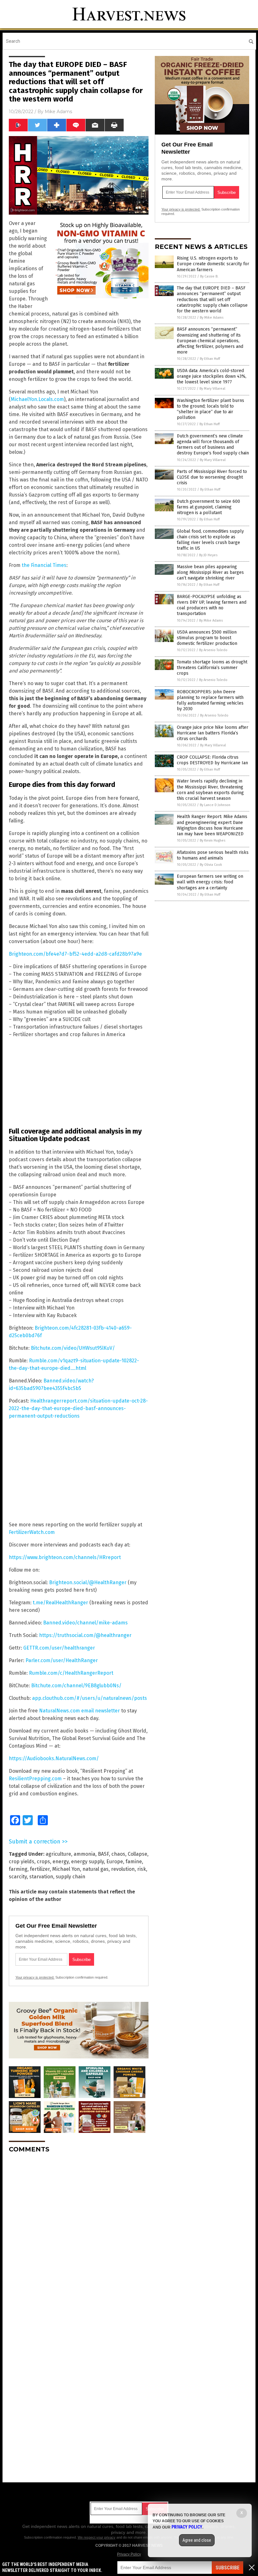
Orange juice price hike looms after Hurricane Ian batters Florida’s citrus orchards (213, 733)
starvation (41, 1877)
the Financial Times (44, 565)
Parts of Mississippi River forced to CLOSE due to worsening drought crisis (212, 477)
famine (134, 1862)
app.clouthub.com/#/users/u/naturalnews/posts (90, 1698)
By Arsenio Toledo (213, 650)
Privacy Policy (129, 2554)
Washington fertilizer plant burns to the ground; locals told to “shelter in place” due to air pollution (210, 409)
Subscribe (227, 2568)
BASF (103, 1854)
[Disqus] (79, 2237)
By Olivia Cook (211, 865)
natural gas (95, 1869)
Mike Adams (58, 112)
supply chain (70, 1877)
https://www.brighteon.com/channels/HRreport (65, 1557)
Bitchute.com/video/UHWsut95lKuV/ (73, 1348)
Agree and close (197, 2540)
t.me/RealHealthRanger (60, 1603)
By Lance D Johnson (215, 805)
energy (61, 1862)
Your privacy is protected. (35, 1977)
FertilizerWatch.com (32, 1532)
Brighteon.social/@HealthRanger (88, 1582)
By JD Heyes (208, 555)
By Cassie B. (209, 276)
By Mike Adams (212, 318)
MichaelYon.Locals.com (37, 399)
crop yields (22, 1862)
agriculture (58, 1854)
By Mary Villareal (212, 389)
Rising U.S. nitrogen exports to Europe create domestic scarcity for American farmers (213, 264)
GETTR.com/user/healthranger (59, 1648)
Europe (115, 1862)
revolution (123, 1869)
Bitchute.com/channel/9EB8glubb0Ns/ (76, 1686)
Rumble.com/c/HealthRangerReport (71, 1673)
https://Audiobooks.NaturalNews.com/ (54, 1758)
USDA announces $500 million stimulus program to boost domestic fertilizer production (207, 638)
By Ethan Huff (210, 359)
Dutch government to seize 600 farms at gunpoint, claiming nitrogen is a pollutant (208, 507)
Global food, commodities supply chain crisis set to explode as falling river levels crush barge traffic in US (210, 540)
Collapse (137, 1854)
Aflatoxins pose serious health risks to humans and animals (213, 855)
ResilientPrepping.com (35, 1779)
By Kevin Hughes (213, 840)
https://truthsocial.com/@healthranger (85, 1635)
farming (18, 1869)
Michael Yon (66, 1869)
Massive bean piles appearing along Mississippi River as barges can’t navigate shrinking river (210, 572)
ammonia (84, 1854)
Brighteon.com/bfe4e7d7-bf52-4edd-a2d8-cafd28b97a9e (75, 954)
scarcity (18, 1877)
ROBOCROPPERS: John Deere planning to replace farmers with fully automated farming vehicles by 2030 (210, 700)
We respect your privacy (97, 2537)
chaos (118, 1854)
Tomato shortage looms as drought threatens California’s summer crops (212, 668)
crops (43, 1862)
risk (142, 1869)
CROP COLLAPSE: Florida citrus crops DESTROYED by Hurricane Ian (212, 760)
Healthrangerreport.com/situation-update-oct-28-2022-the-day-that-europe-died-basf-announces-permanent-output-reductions (78, 1408)
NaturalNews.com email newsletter (79, 1711)
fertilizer (40, 1869)
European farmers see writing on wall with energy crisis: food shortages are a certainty (210, 882)
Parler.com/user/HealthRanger (62, 1660)
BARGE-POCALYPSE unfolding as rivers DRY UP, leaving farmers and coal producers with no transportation (212, 605)
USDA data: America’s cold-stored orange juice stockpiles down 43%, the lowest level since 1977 (212, 376)
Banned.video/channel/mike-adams (85, 1623)
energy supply (87, 1862)
